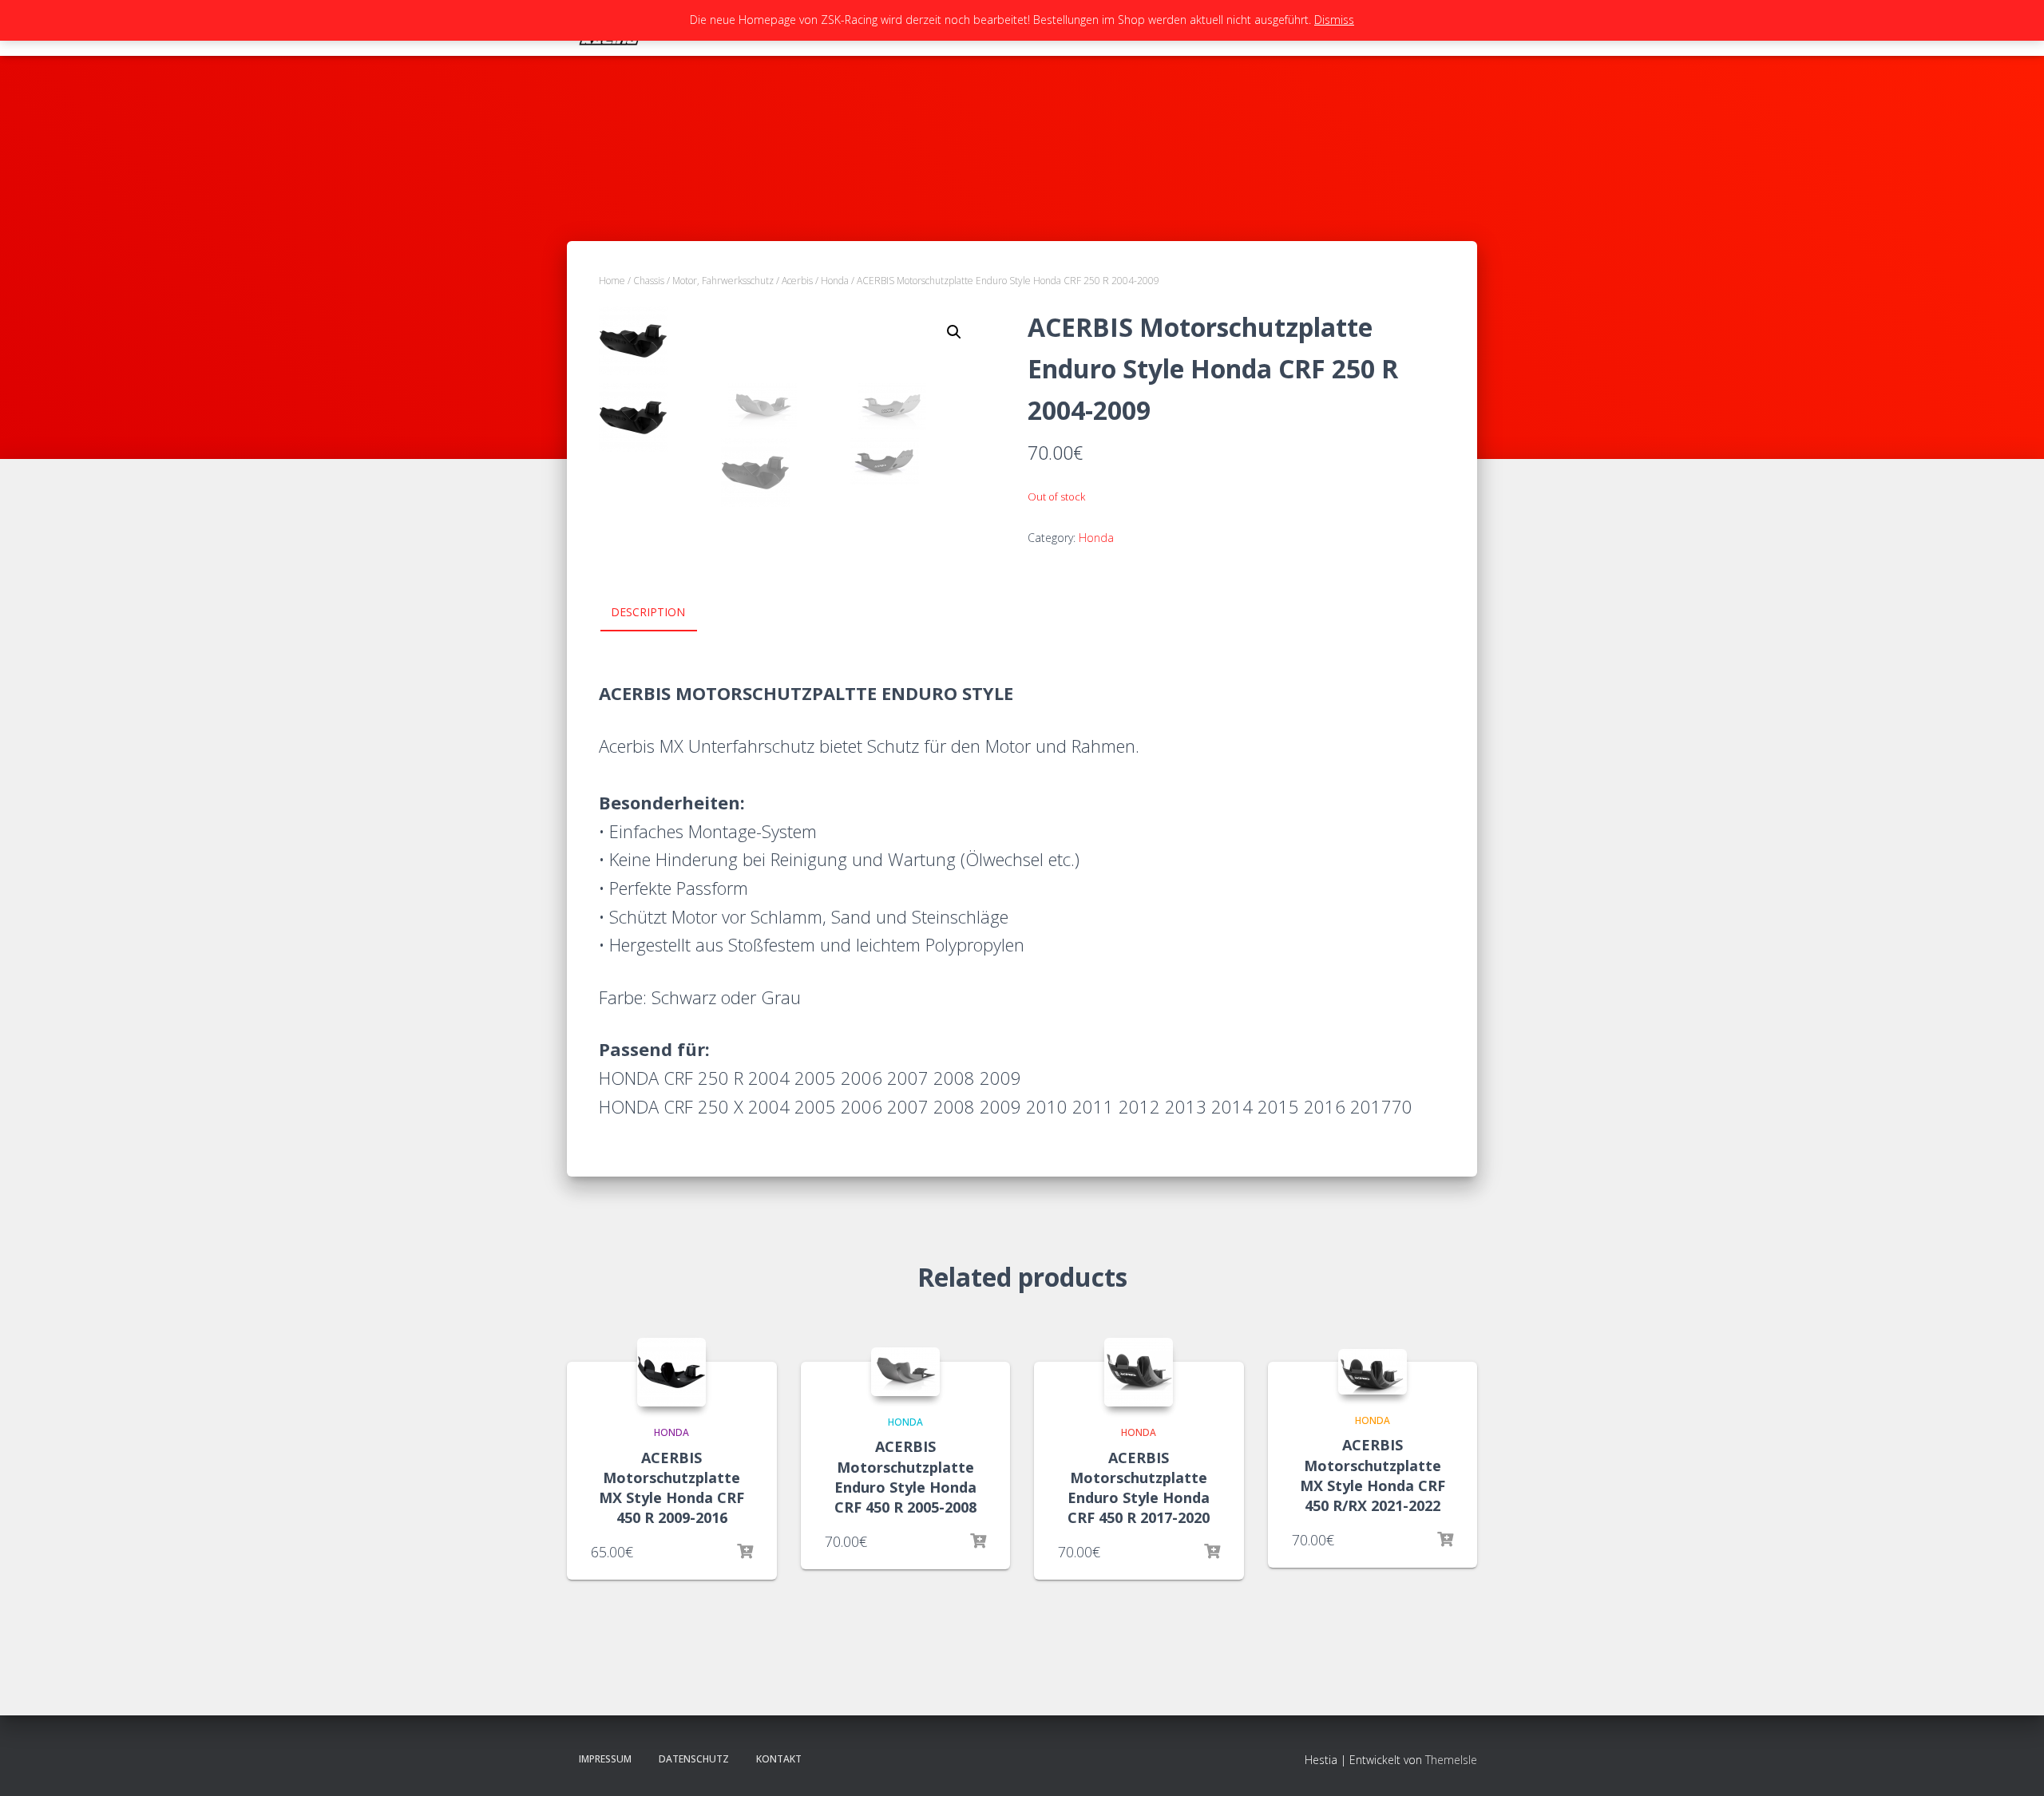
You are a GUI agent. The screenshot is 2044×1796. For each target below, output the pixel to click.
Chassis (649, 281)
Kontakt (779, 1759)
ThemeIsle (1451, 1760)
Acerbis (797, 281)
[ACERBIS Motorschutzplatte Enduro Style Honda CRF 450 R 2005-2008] (905, 1372)
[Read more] (745, 1552)
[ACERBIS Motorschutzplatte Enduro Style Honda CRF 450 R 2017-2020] (1139, 1372)
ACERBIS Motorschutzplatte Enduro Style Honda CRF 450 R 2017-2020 (1139, 1488)
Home (612, 281)
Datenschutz (694, 1759)
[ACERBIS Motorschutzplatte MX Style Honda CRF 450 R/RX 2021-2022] (1373, 1372)
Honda (835, 281)
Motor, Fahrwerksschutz (723, 281)
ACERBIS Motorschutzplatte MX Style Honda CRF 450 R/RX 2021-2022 (1373, 1475)
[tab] (660, 613)
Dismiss (1334, 20)
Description (648, 612)
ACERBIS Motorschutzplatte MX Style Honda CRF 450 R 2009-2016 (671, 1488)
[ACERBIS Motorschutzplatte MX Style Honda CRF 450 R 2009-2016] (671, 1372)
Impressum (605, 1759)
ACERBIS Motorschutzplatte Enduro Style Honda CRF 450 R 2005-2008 (905, 1477)
